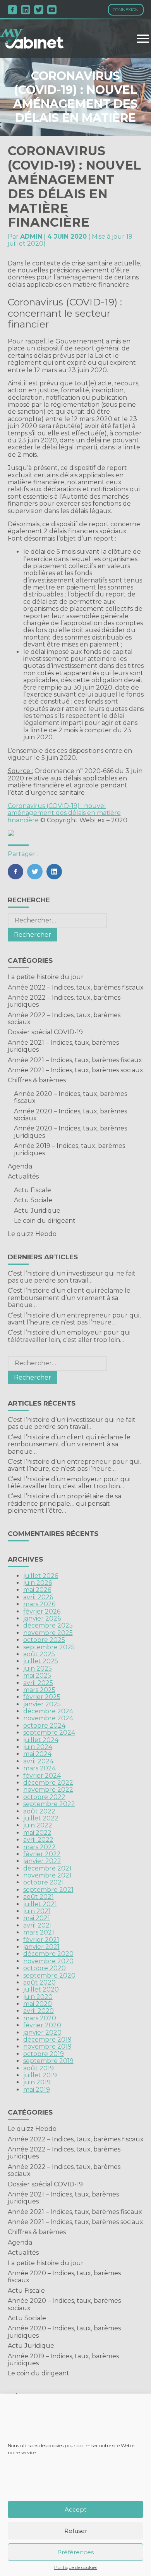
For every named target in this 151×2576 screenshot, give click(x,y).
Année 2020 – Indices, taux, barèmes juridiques (70, 1132)
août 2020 (39, 1982)
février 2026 (42, 1611)
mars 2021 (39, 1932)
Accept (75, 2509)
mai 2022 (37, 1833)
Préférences (75, 2552)
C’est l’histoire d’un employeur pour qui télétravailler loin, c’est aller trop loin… (69, 1336)
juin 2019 (37, 2082)
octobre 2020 (45, 1968)
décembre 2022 (48, 1783)
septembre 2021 (48, 1890)
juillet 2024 (41, 1740)
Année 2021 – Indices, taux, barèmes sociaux (75, 1070)
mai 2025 (37, 1675)
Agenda (20, 1166)
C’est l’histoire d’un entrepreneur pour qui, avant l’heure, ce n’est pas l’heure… (74, 1319)
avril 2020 (39, 2011)
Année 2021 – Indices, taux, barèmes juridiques (63, 1046)
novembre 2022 (48, 1790)
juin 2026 (38, 1583)
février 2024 (42, 1776)
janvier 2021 (41, 1947)
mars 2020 (40, 2018)
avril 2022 (38, 1840)
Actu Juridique (37, 1211)
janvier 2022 (42, 1861)
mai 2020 (38, 2004)
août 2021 (39, 1897)
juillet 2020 (41, 1989)
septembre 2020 (49, 1975)
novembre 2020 (48, 1961)
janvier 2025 (42, 1704)
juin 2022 (38, 1825)
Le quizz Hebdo (32, 1234)
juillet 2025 (41, 1661)
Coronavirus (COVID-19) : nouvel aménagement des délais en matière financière (64, 813)
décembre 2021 (47, 1868)
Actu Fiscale (33, 1190)
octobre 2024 (44, 1726)
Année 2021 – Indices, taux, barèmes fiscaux (75, 1060)
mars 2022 (39, 1847)
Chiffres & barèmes (37, 1080)
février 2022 (42, 1854)
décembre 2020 (48, 1954)
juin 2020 (38, 1997)
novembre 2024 (48, 1718)
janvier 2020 (42, 2033)
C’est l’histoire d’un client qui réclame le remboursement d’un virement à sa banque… (69, 1298)
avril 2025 (38, 1683)
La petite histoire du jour (46, 977)
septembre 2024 (49, 1733)
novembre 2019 (47, 2046)
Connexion (126, 10)
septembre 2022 (49, 1804)
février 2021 (41, 1940)
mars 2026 (39, 1604)
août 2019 (39, 2068)
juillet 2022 (41, 1818)
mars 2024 (39, 1768)
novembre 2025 (48, 1633)
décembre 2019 (47, 2039)
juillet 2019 (40, 2075)
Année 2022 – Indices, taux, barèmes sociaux (64, 1018)
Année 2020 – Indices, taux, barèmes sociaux (70, 1115)
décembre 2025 (48, 1625)
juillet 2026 (41, 1576)
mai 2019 (37, 2090)
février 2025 (42, 1697)
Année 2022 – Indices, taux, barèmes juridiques (64, 1001)
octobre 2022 (44, 1797)
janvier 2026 (42, 1618)
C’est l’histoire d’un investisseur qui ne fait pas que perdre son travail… (72, 1277)
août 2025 (39, 1654)
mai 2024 (37, 1754)
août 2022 (39, 1811)
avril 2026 (38, 1597)
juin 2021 (37, 1911)
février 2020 (42, 2025)
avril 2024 (38, 1761)
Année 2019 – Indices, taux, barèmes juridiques (69, 1149)
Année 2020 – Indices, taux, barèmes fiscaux (70, 1097)
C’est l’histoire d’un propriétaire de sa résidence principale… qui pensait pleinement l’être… (64, 1503)
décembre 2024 (48, 1711)
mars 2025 (39, 1690)
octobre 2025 (44, 1640)
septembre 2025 (49, 1647)
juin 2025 (38, 1669)
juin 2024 (38, 1747)
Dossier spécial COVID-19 (45, 1032)
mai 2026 (37, 1590)
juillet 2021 (40, 1904)
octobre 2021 (44, 1882)
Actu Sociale (33, 1200)
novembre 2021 (47, 1875)
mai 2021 (37, 1918)
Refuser (76, 2531)
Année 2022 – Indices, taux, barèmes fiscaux (76, 987)
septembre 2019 (48, 2061)
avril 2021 (38, 1925)
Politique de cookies (76, 2567)
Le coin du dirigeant (45, 1221)
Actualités (23, 1176)
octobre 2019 (44, 2054)
